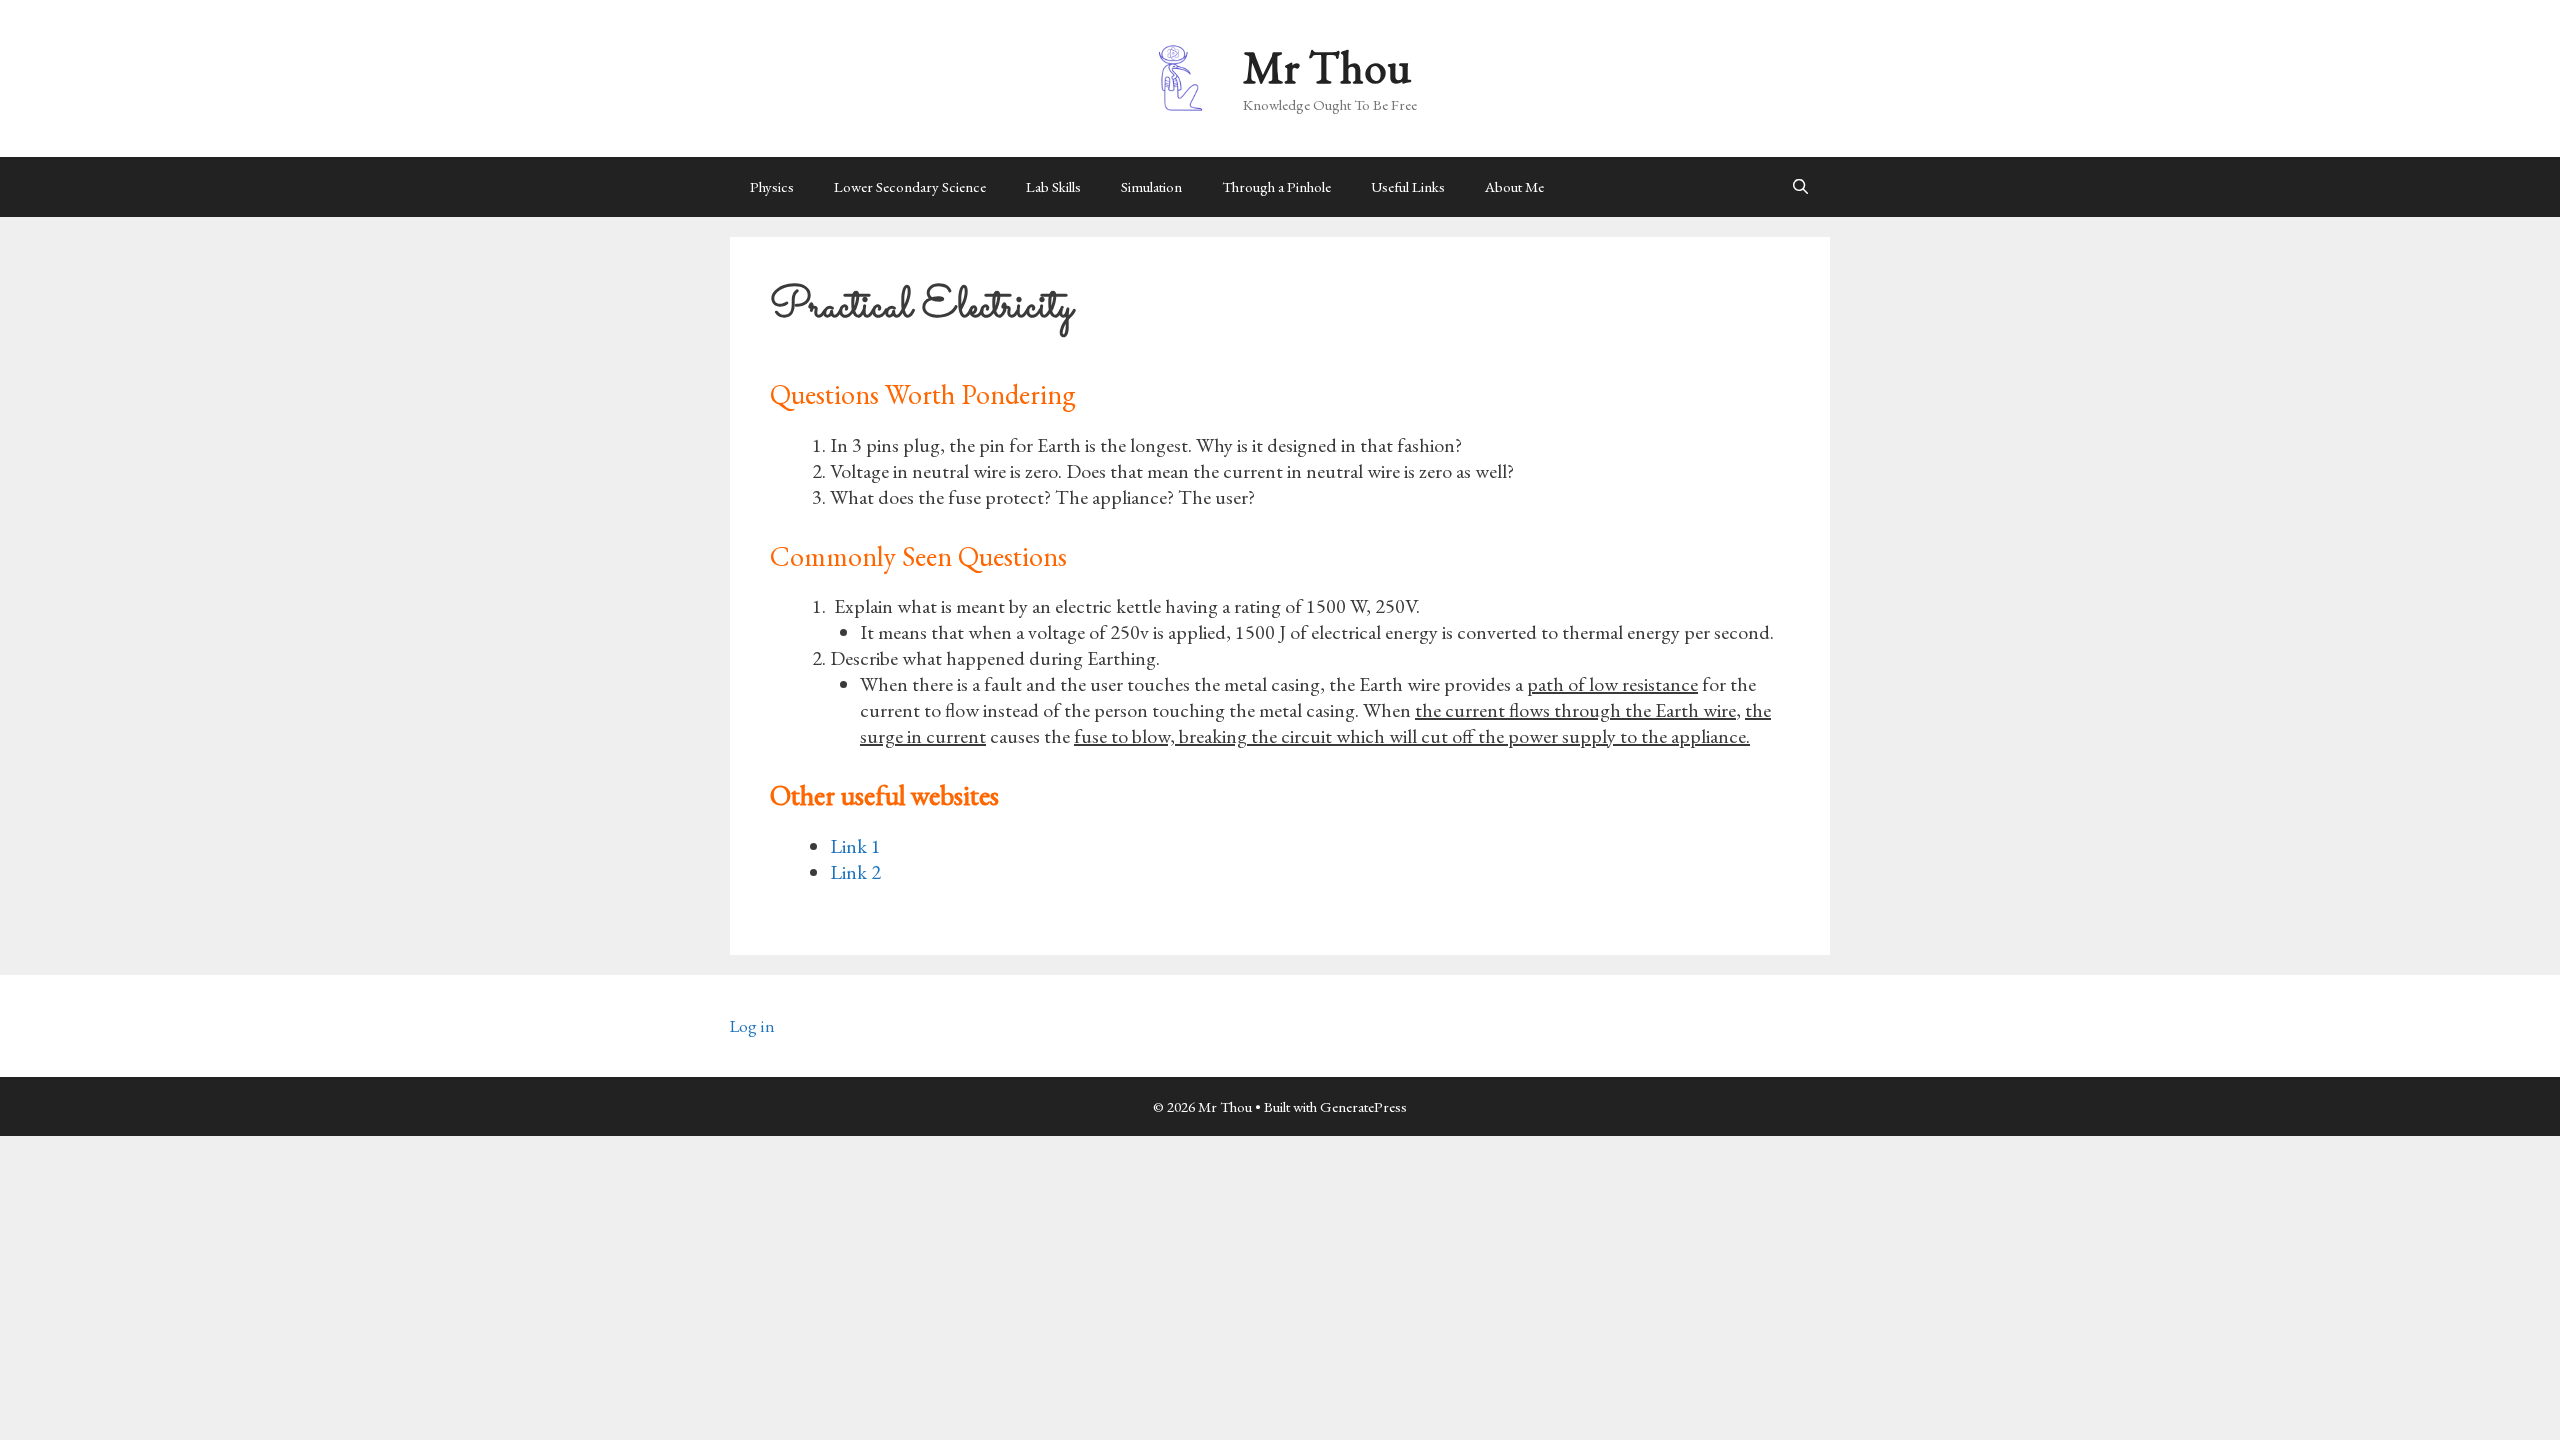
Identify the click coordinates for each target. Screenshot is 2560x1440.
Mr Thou (1327, 67)
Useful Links (1408, 186)
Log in (752, 1026)
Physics (772, 186)
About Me (1514, 186)
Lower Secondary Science (910, 186)
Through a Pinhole (1276, 186)
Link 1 (855, 846)
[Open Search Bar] (1800, 187)
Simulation (1151, 186)
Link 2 (855, 872)
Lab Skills (1053, 186)
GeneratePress (1363, 1106)
